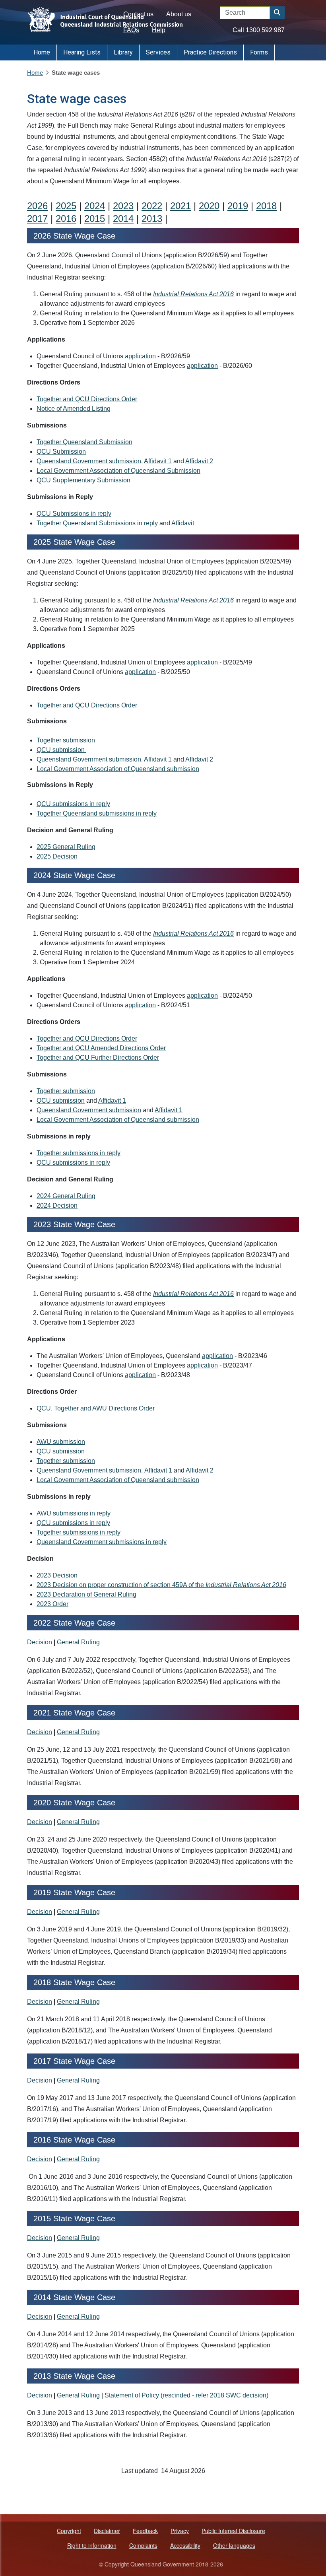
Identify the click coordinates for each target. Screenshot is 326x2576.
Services (158, 52)
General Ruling (78, 1642)
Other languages (234, 2545)
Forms (259, 52)
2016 (66, 219)
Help (159, 30)
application (140, 356)
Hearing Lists (82, 52)
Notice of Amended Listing (74, 409)
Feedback (145, 2531)
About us (179, 14)
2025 (66, 206)
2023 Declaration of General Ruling (86, 1594)
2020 (209, 206)
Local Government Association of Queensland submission (118, 769)
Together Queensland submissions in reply (97, 813)
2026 (37, 206)
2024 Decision (57, 1205)
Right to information (92, 2545)
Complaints (143, 2545)
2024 (95, 206)
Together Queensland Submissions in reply (97, 523)
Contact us (138, 14)
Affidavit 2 (199, 461)
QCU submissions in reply (73, 804)
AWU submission (61, 1442)
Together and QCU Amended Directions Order (101, 1048)
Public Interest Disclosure (233, 2531)
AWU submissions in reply (74, 1513)
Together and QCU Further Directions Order (98, 1058)
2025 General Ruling (66, 847)
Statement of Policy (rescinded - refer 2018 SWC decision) (186, 2395)
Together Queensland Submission (84, 442)
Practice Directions (210, 52)
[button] (277, 13)
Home (42, 52)
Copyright (69, 2531)
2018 (266, 206)
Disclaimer (107, 2531)
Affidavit (183, 523)
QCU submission (61, 750)
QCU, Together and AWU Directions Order (96, 1408)
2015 (95, 219)
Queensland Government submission (89, 461)
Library (123, 52)
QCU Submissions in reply (74, 514)
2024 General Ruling (66, 1196)
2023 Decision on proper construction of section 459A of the (161, 1585)
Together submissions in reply (79, 1153)
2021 (180, 206)
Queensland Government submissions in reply (102, 1542)
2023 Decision (57, 1575)
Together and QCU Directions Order (87, 399)
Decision (40, 1642)
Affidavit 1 (158, 461)
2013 (152, 219)
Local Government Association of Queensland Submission (118, 471)
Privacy (180, 2531)
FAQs (131, 30)
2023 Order (52, 1604)
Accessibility (185, 2545)
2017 (37, 219)
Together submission (66, 740)
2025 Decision (57, 856)
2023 (123, 206)
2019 (238, 206)
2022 (152, 206)
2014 (123, 219)
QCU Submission (61, 452)
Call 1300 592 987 (259, 30)
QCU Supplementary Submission (83, 480)
